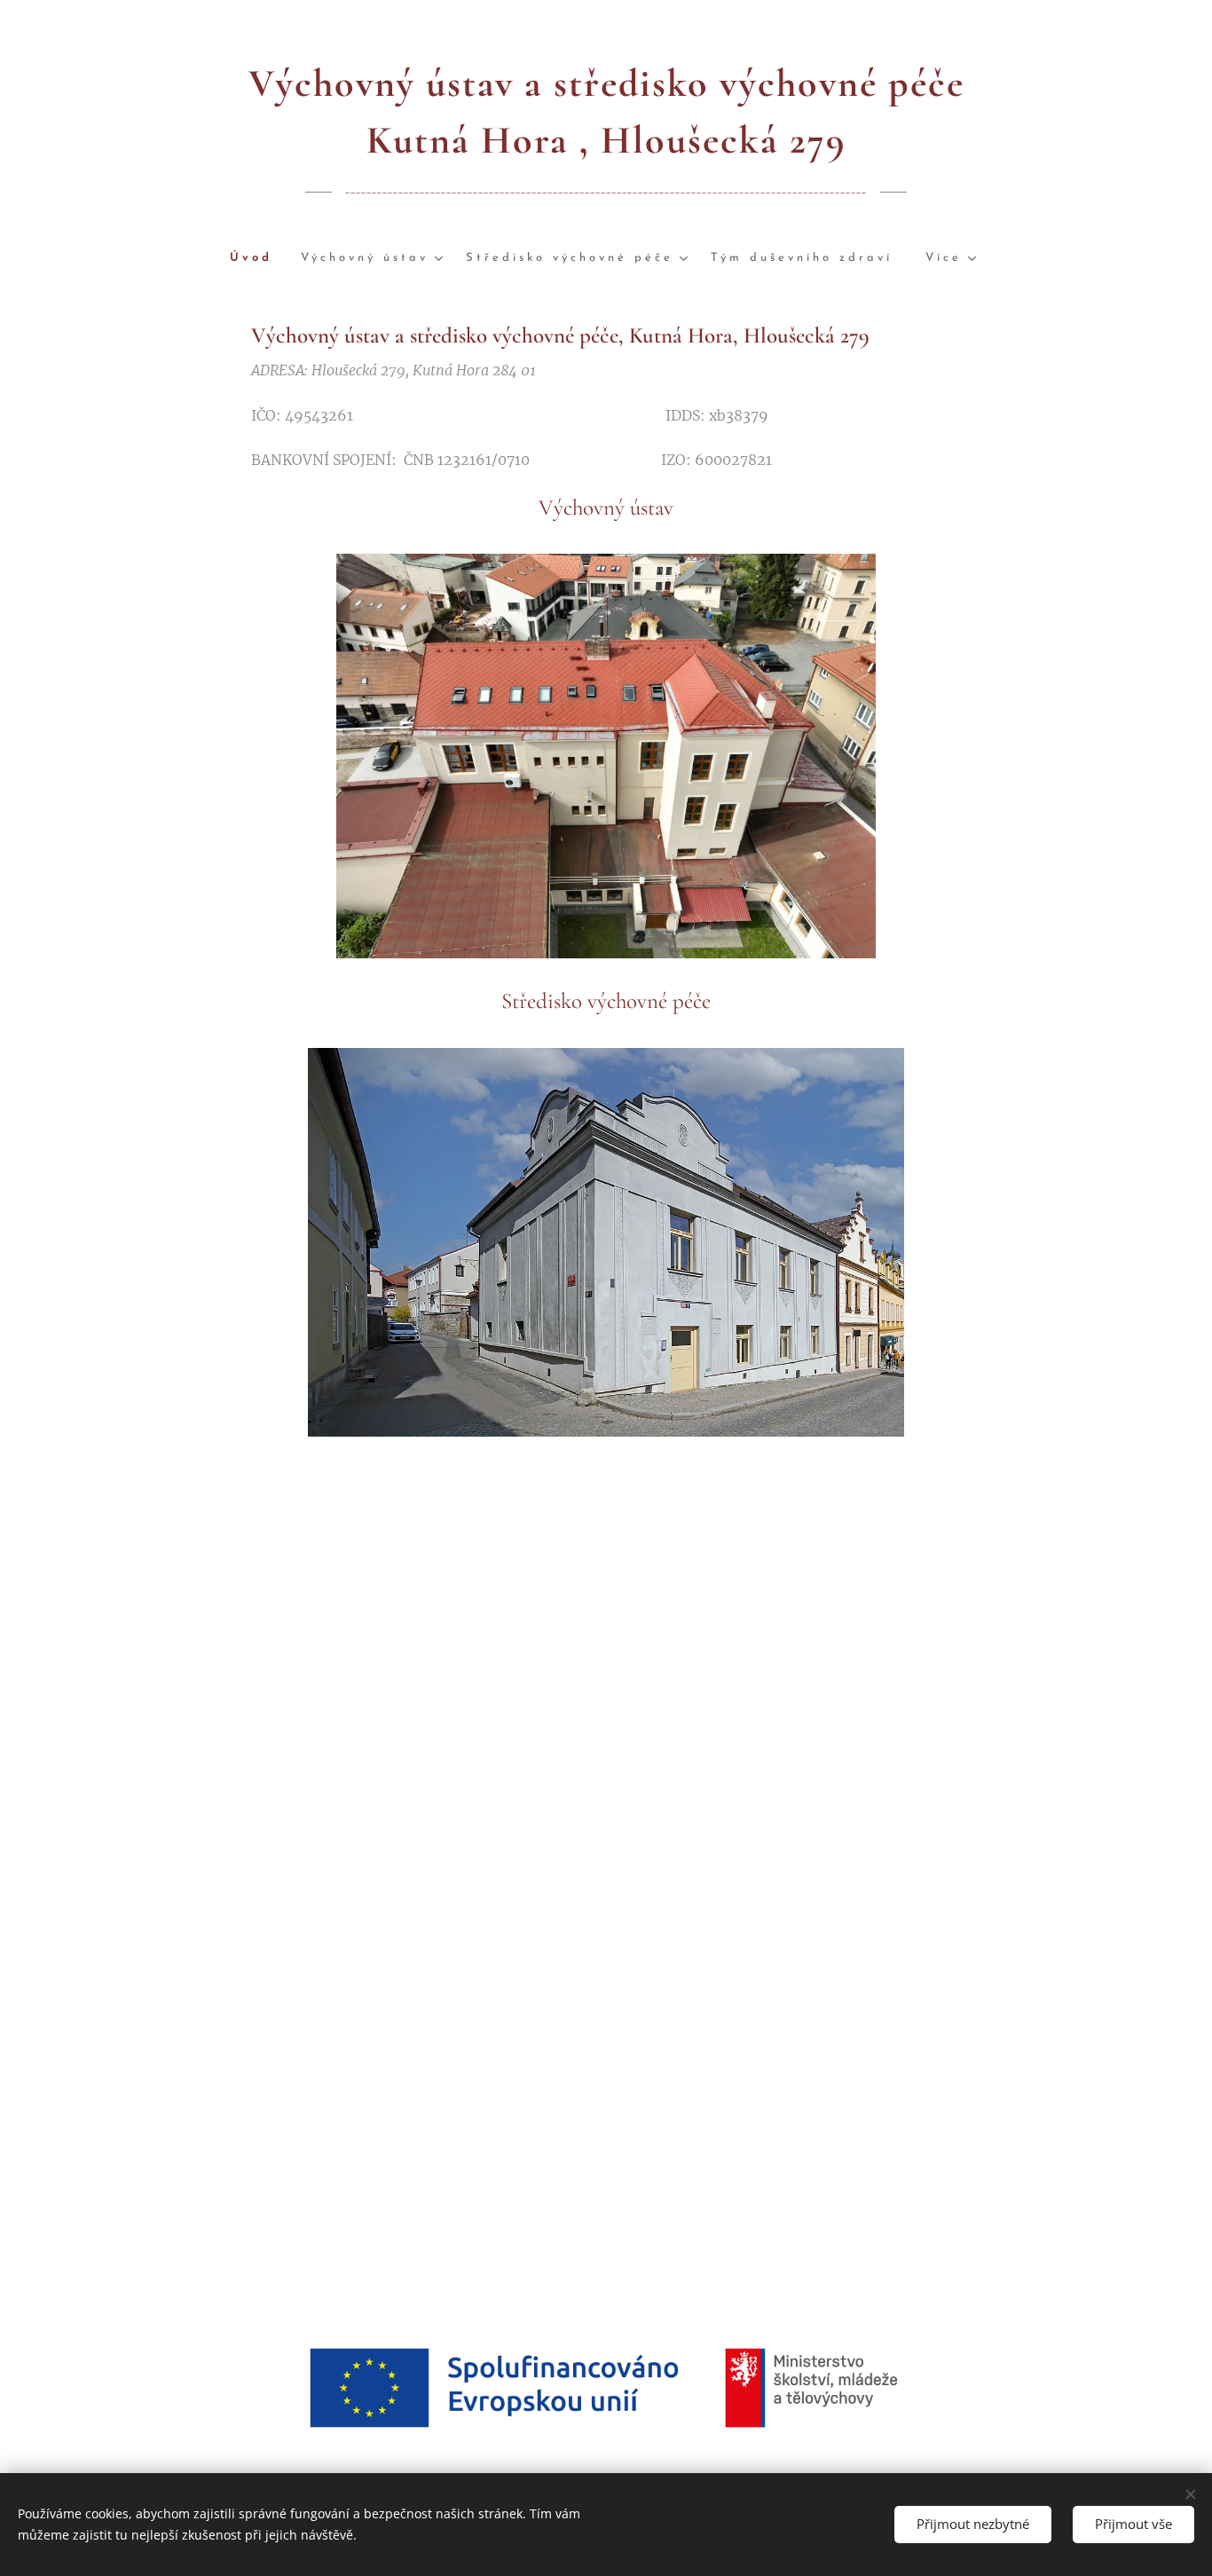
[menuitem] (258, 259)
